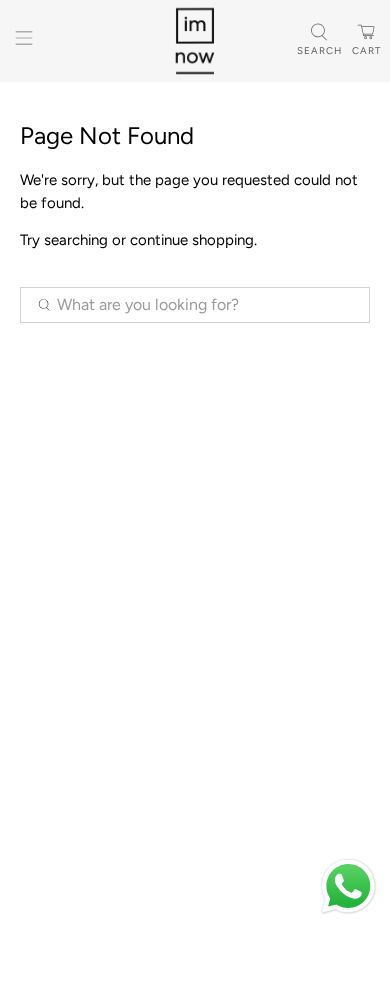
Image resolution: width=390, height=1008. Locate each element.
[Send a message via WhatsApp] (348, 886)
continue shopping (192, 240)
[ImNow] (195, 41)
